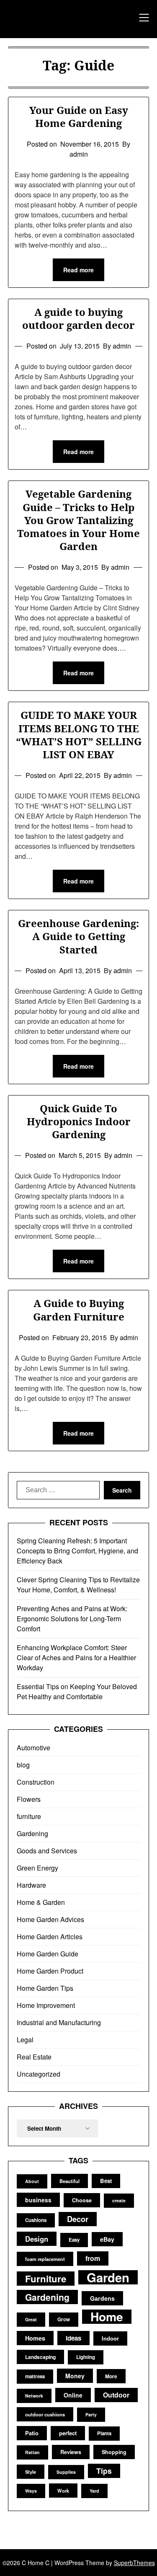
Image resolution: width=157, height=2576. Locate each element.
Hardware (31, 1885)
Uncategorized (39, 2074)
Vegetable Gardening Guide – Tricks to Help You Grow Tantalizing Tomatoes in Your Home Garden (78, 520)
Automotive (33, 1748)
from (93, 2258)
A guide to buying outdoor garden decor (78, 318)
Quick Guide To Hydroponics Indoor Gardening (79, 1121)
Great (31, 2319)
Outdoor (116, 2395)
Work (63, 2491)
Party (91, 2415)
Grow (64, 2319)
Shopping (114, 2452)
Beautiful (69, 2181)
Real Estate (34, 2057)
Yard (94, 2491)
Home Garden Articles (50, 1937)
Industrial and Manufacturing (59, 2022)
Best (106, 2181)
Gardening (32, 1833)
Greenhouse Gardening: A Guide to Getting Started (78, 936)
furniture (29, 1816)
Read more (78, 270)
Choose (82, 2200)
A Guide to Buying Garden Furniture (79, 1310)
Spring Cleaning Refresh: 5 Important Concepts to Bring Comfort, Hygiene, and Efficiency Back (77, 1551)
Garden (108, 2277)
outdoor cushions (45, 2414)
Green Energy (37, 1868)
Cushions (36, 2220)
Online (73, 2395)
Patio (32, 2433)
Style (31, 2472)
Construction (36, 1782)
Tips (104, 2471)
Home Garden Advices (50, 1919)
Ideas (73, 2338)
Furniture (46, 2279)
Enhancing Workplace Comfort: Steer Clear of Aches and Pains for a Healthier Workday (76, 1657)
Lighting (86, 2357)
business (38, 2200)
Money (75, 2376)
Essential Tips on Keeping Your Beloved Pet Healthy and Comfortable (77, 1691)
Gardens (102, 2298)
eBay (107, 2239)
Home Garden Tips (45, 1988)
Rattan (32, 2452)
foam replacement (45, 2259)
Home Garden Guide (48, 1954)
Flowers (29, 1799)
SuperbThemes (134, 2563)
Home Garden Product (50, 1971)
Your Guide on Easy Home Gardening (79, 116)
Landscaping (40, 2357)
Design (37, 2239)
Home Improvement (46, 2005)
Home (107, 2317)
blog (23, 1765)
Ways (31, 2491)
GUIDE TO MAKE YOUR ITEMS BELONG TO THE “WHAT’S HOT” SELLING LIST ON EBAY (79, 735)
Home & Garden (41, 1902)
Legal (25, 2040)
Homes (35, 2338)
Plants (104, 2433)
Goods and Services (47, 1851)
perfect (68, 2433)
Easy (74, 2240)
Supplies (66, 2472)
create (119, 2200)
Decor (78, 2219)
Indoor (110, 2338)
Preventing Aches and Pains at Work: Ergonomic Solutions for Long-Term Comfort (72, 1619)
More (111, 2376)
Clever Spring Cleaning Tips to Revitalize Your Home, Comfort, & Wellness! (78, 1585)
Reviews (71, 2452)
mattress (35, 2376)
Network (34, 2396)
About (32, 2181)
